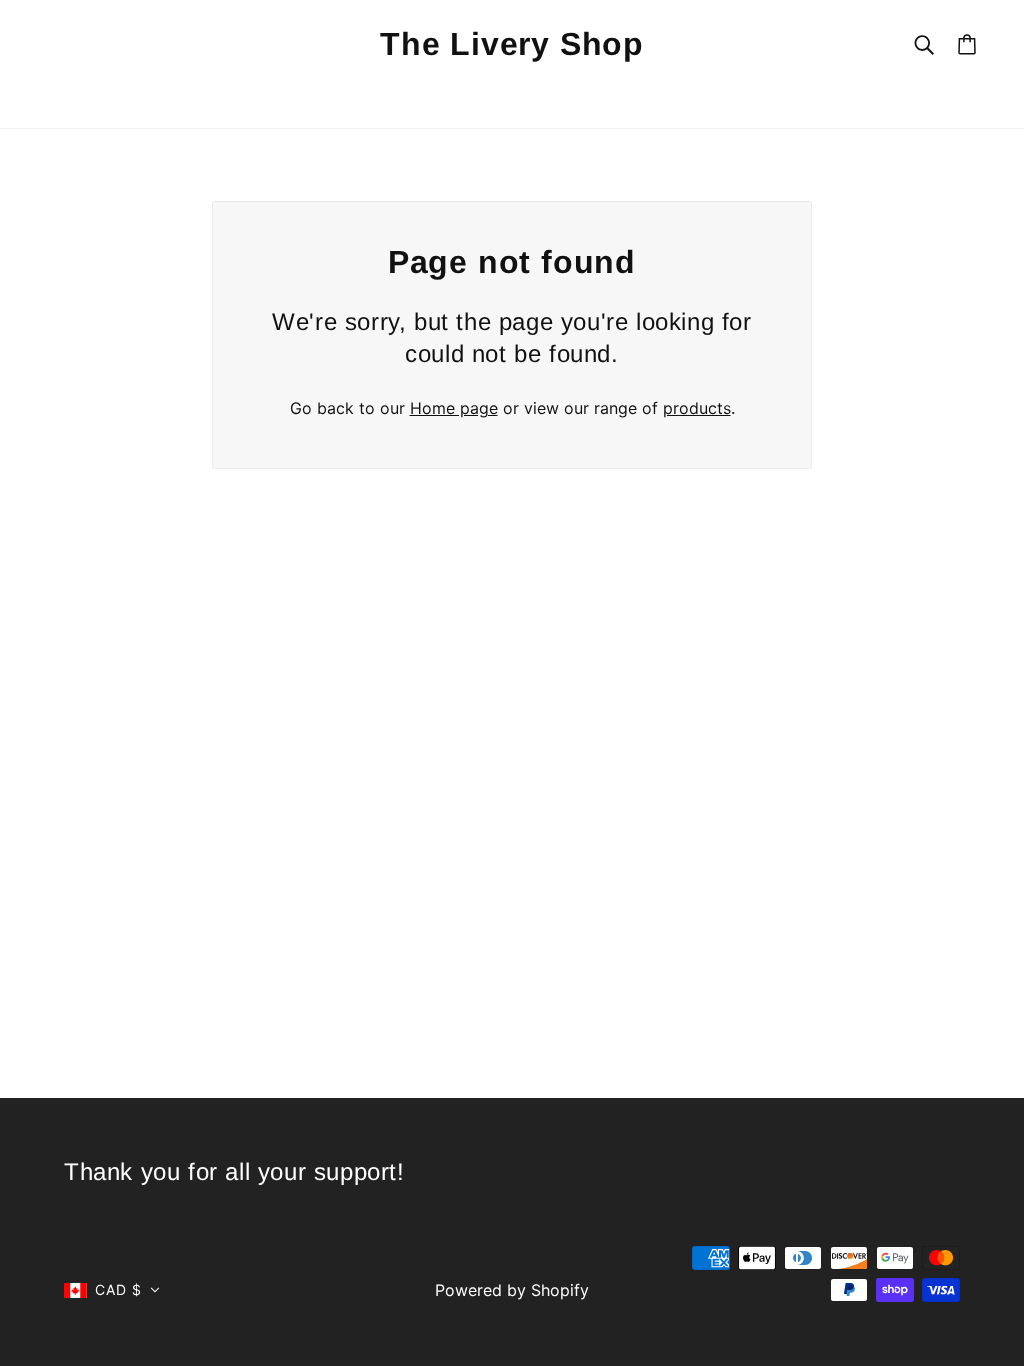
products (697, 408)
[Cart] (967, 44)
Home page (454, 408)
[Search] (924, 43)
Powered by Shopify (512, 1290)
